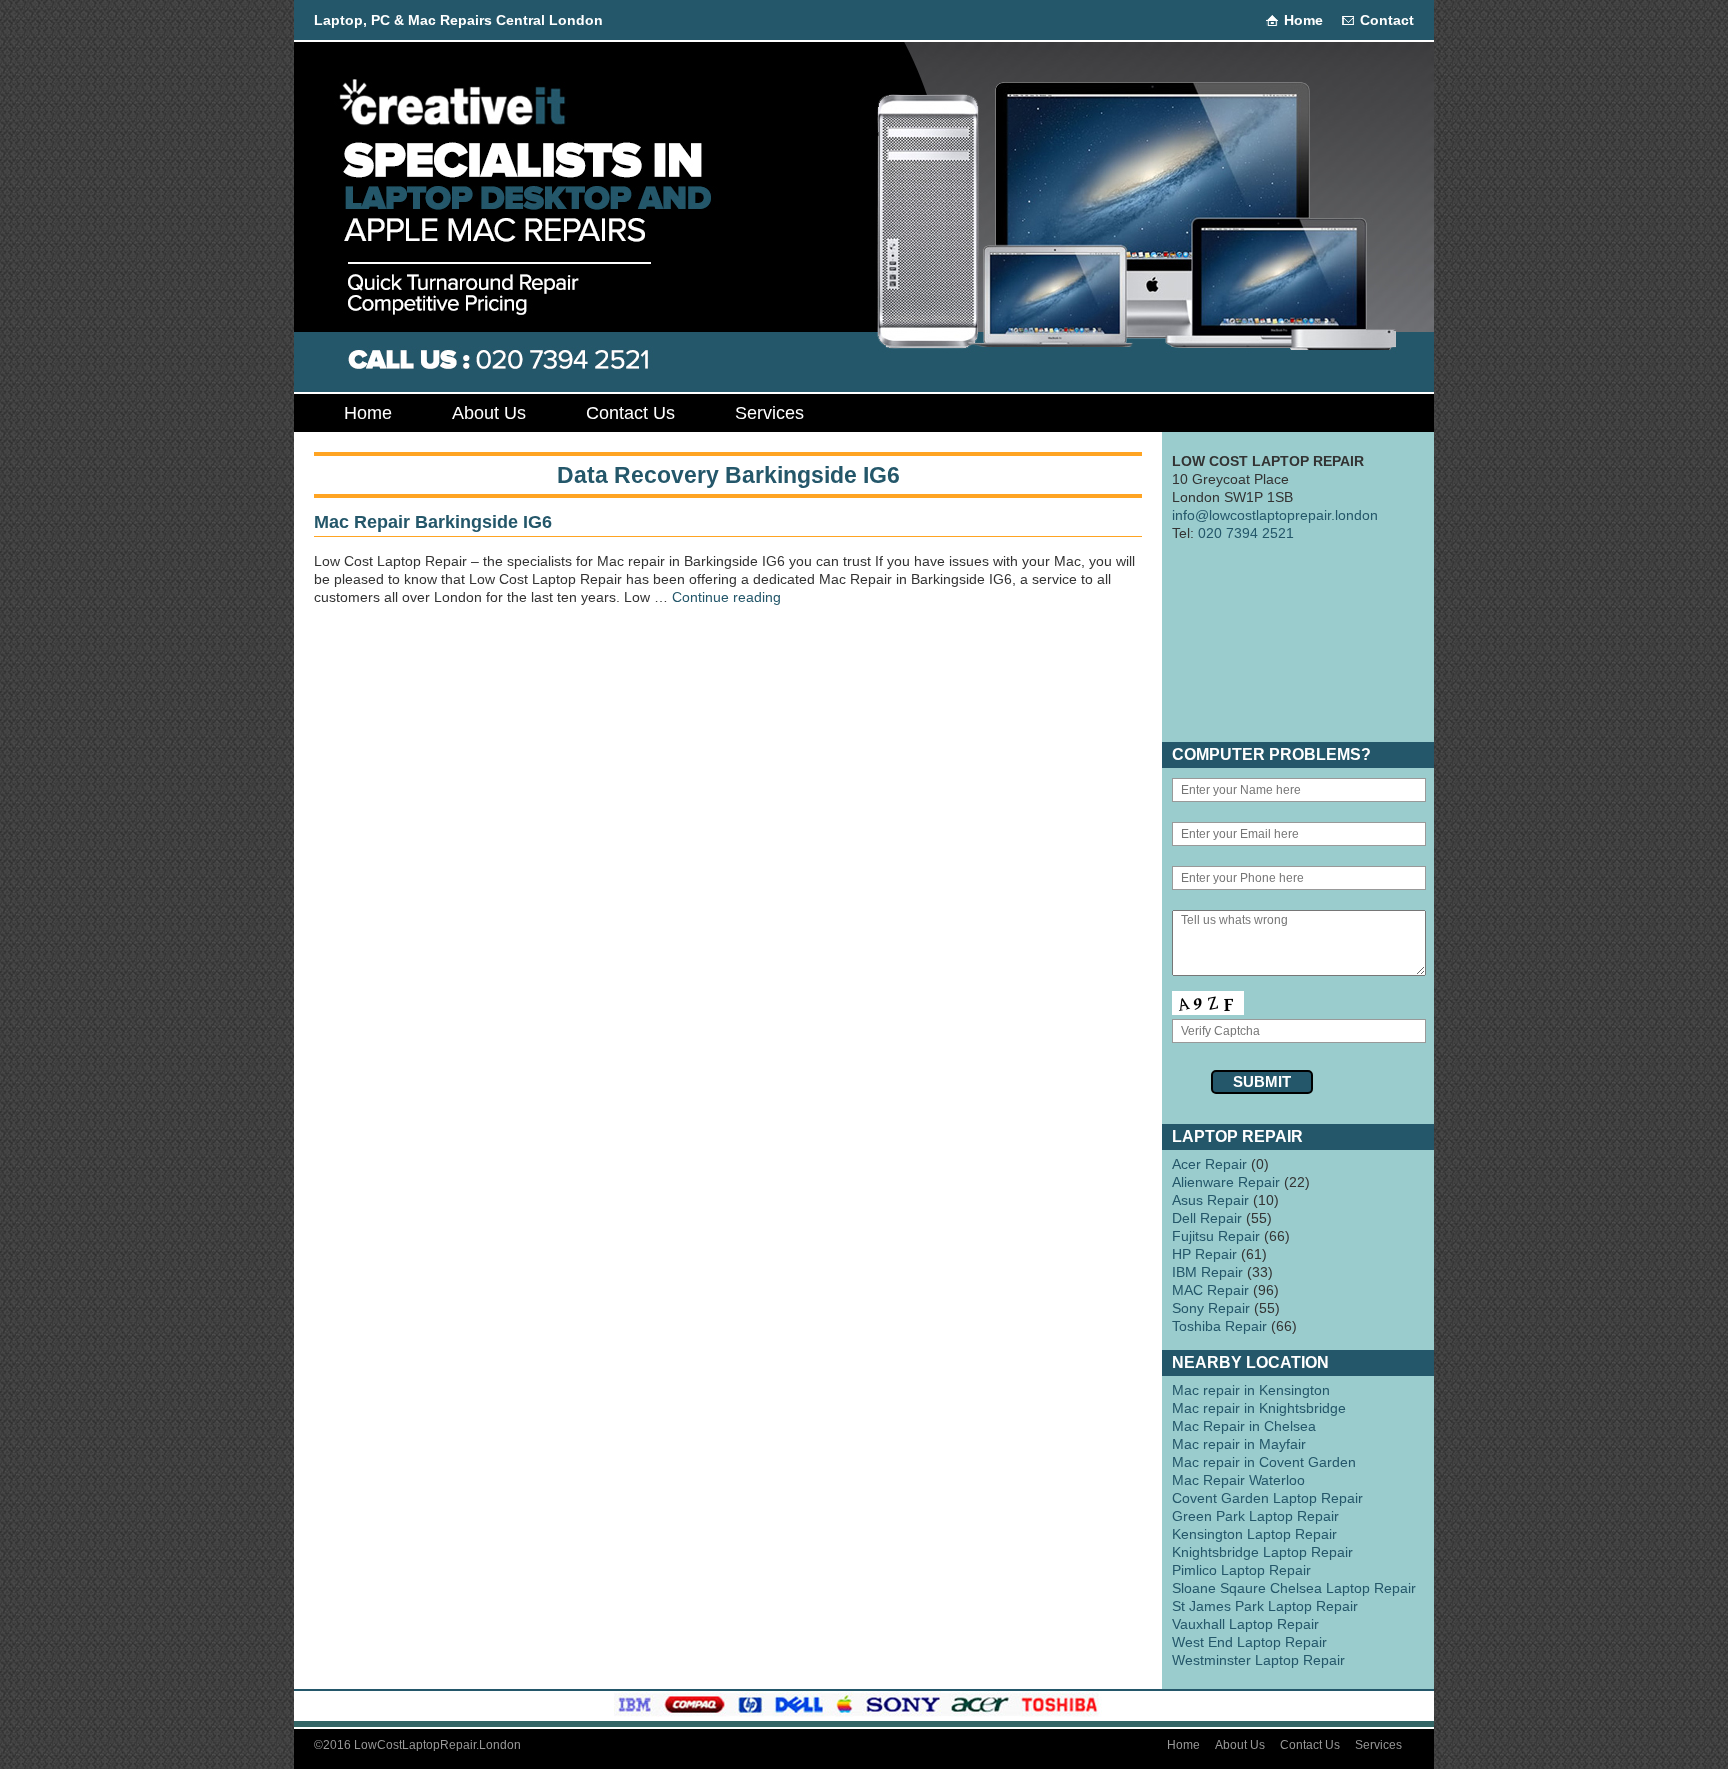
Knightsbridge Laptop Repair (1262, 1552)
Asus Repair (1210, 1200)
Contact (1387, 20)
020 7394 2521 (1246, 533)
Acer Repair (1209, 1164)
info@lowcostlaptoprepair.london (1275, 515)
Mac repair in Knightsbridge (1259, 1408)
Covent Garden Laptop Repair (1267, 1498)
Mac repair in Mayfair (1239, 1444)
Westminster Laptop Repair (1258, 1660)
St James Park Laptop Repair (1265, 1606)
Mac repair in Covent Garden (1264, 1462)
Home (1303, 20)
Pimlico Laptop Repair (1241, 1570)
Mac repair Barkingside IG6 (433, 522)
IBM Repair (1207, 1272)
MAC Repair (1210, 1290)
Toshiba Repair (1219, 1326)
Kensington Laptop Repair (1254, 1534)
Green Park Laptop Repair (1255, 1516)
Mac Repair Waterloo (1238, 1480)
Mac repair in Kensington (1251, 1390)
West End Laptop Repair (1249, 1642)
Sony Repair (1211, 1308)
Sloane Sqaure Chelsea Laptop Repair (1294, 1588)
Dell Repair (1207, 1218)
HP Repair (1204, 1254)
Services (769, 413)
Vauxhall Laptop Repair (1245, 1624)
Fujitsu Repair (1216, 1236)
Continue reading (726, 597)
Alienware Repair (1226, 1182)
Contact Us (630, 413)
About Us (489, 413)
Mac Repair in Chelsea (1244, 1426)
